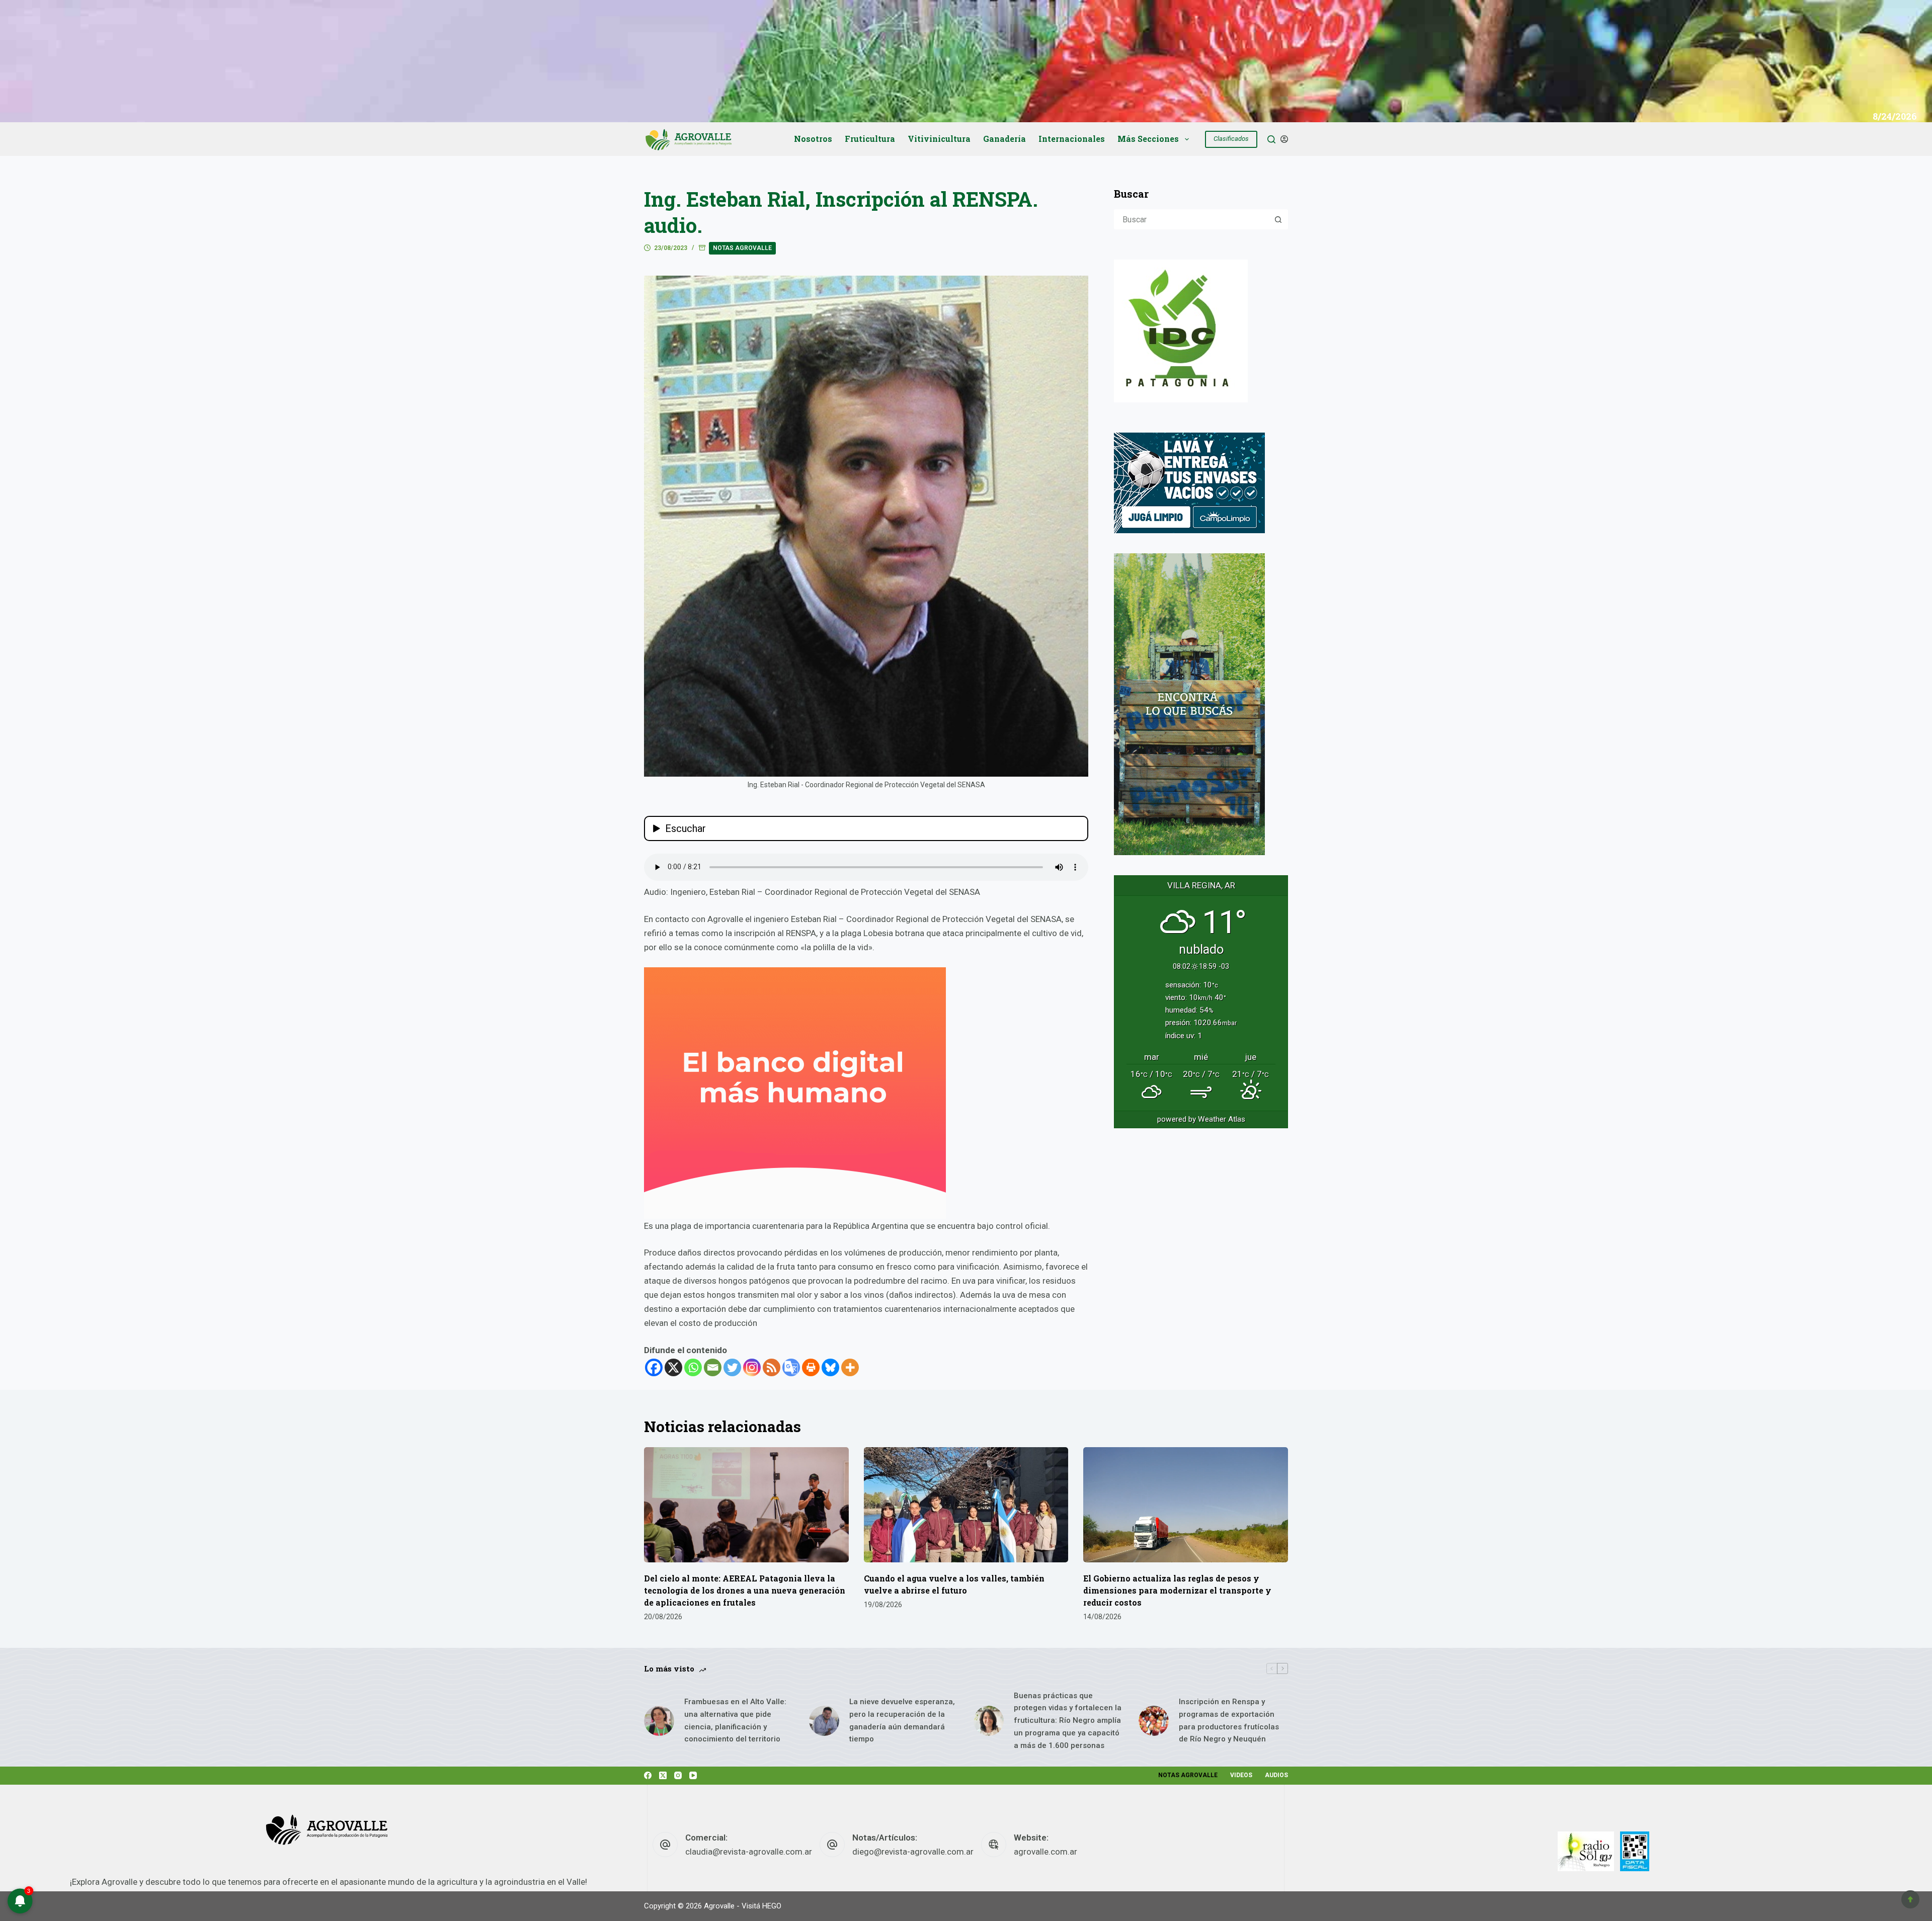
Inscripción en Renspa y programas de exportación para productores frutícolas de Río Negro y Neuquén (1229, 1720)
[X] (673, 1367)
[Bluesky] (830, 1367)
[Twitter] (732, 1367)
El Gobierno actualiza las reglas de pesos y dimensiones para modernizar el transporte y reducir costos (1177, 1590)
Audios (1276, 1775)
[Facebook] (654, 1367)
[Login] (1284, 139)
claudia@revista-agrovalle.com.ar (749, 1852)
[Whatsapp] (693, 1367)
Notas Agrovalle (742, 248)
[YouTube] (693, 1775)
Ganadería (1004, 139)
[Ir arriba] (1910, 1899)
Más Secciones (1148, 139)
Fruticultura (870, 139)
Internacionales (1072, 139)
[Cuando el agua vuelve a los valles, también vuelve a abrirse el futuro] (966, 1505)
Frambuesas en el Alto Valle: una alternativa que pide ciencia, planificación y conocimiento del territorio (735, 1720)
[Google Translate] (791, 1367)
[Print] (811, 1367)
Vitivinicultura (939, 139)
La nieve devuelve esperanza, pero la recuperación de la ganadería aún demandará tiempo (902, 1720)
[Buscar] (1271, 139)
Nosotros (813, 139)
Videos (1241, 1775)
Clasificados (1231, 139)
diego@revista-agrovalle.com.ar (913, 1852)
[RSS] (772, 1367)
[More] (850, 1367)
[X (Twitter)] (663, 1775)
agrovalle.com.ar (1045, 1852)
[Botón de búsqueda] (1278, 219)
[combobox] (1192, 219)
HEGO (772, 1906)
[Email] (713, 1367)
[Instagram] (752, 1367)
